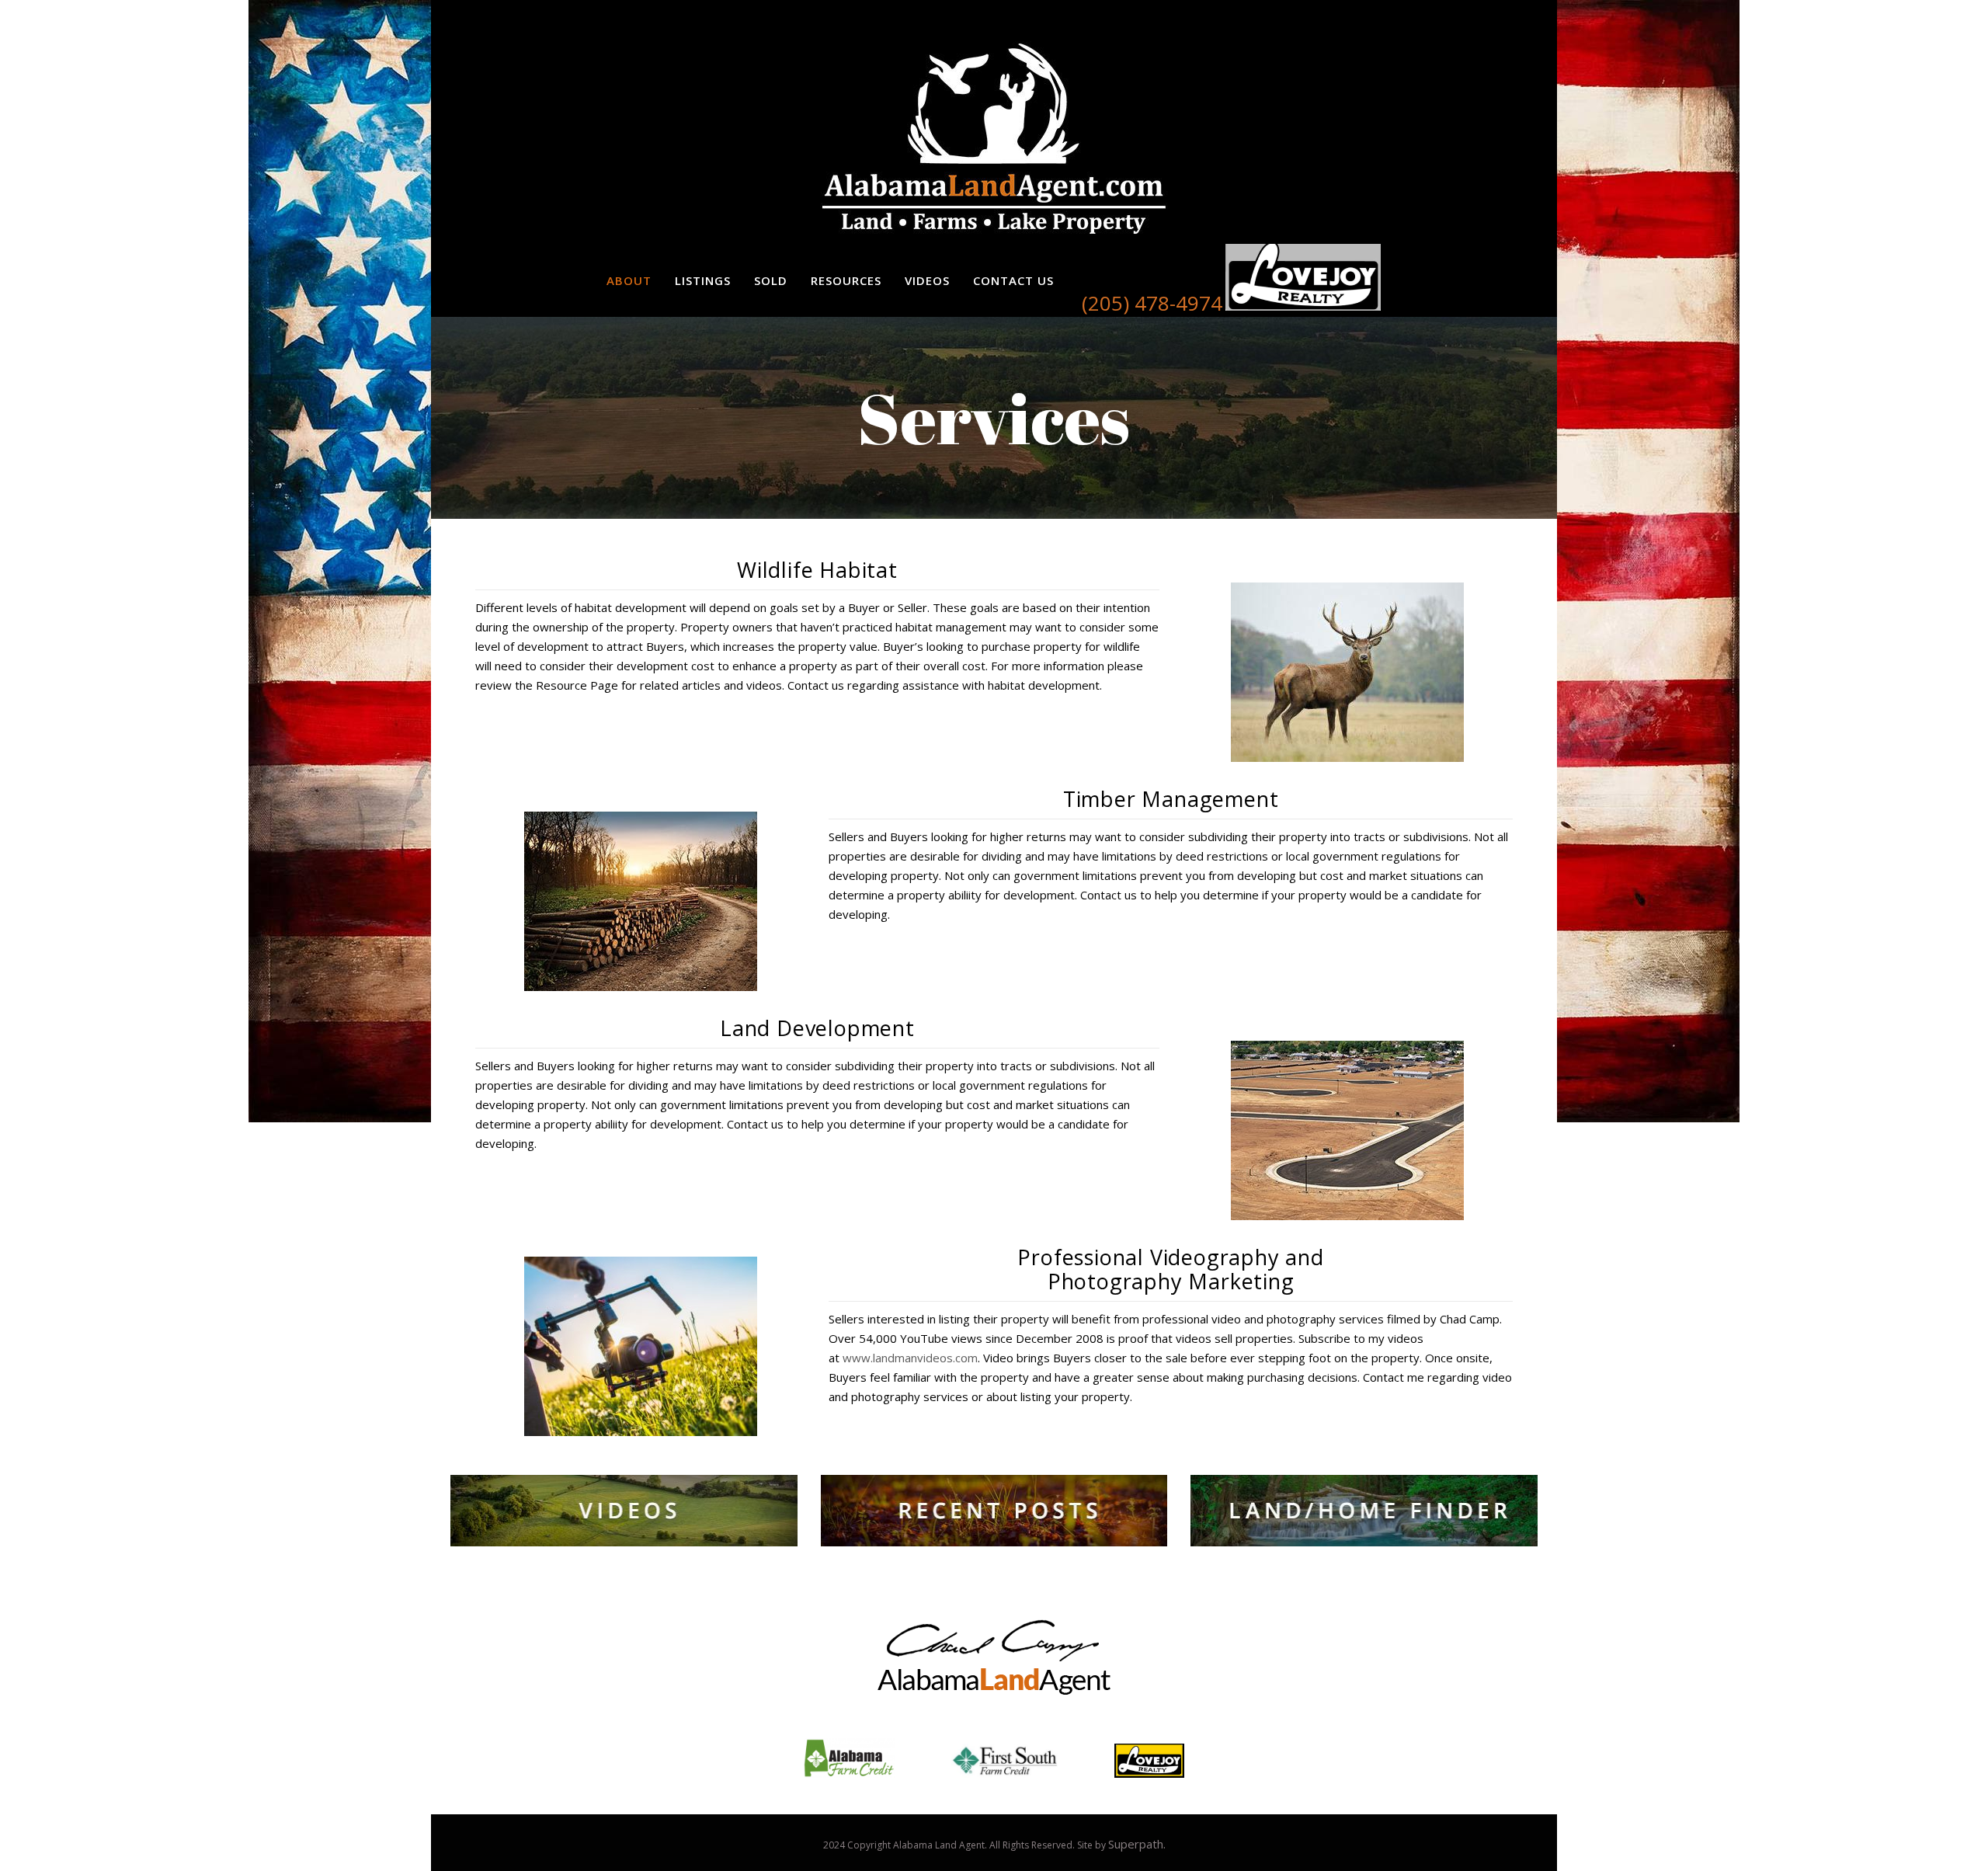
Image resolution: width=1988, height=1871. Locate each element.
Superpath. (1137, 1844)
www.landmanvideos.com (910, 1358)
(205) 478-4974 (1152, 303)
